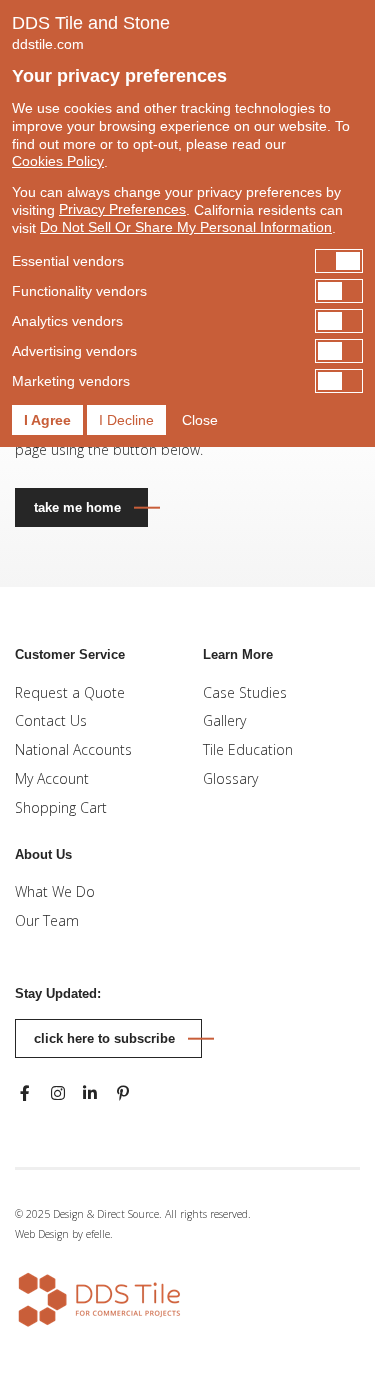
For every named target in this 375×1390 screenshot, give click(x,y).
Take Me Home (77, 507)
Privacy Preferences (122, 209)
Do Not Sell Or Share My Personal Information (186, 227)
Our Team (47, 920)
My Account (52, 778)
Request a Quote (70, 692)
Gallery (224, 720)
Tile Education (248, 749)
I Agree (47, 420)
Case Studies (245, 692)
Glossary (230, 778)
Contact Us (51, 720)
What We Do (55, 891)
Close (200, 420)
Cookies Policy (58, 161)
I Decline (126, 420)
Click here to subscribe (104, 1038)
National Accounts (73, 749)
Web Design (42, 1234)
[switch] (187, 261)
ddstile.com (48, 44)
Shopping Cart (61, 807)
